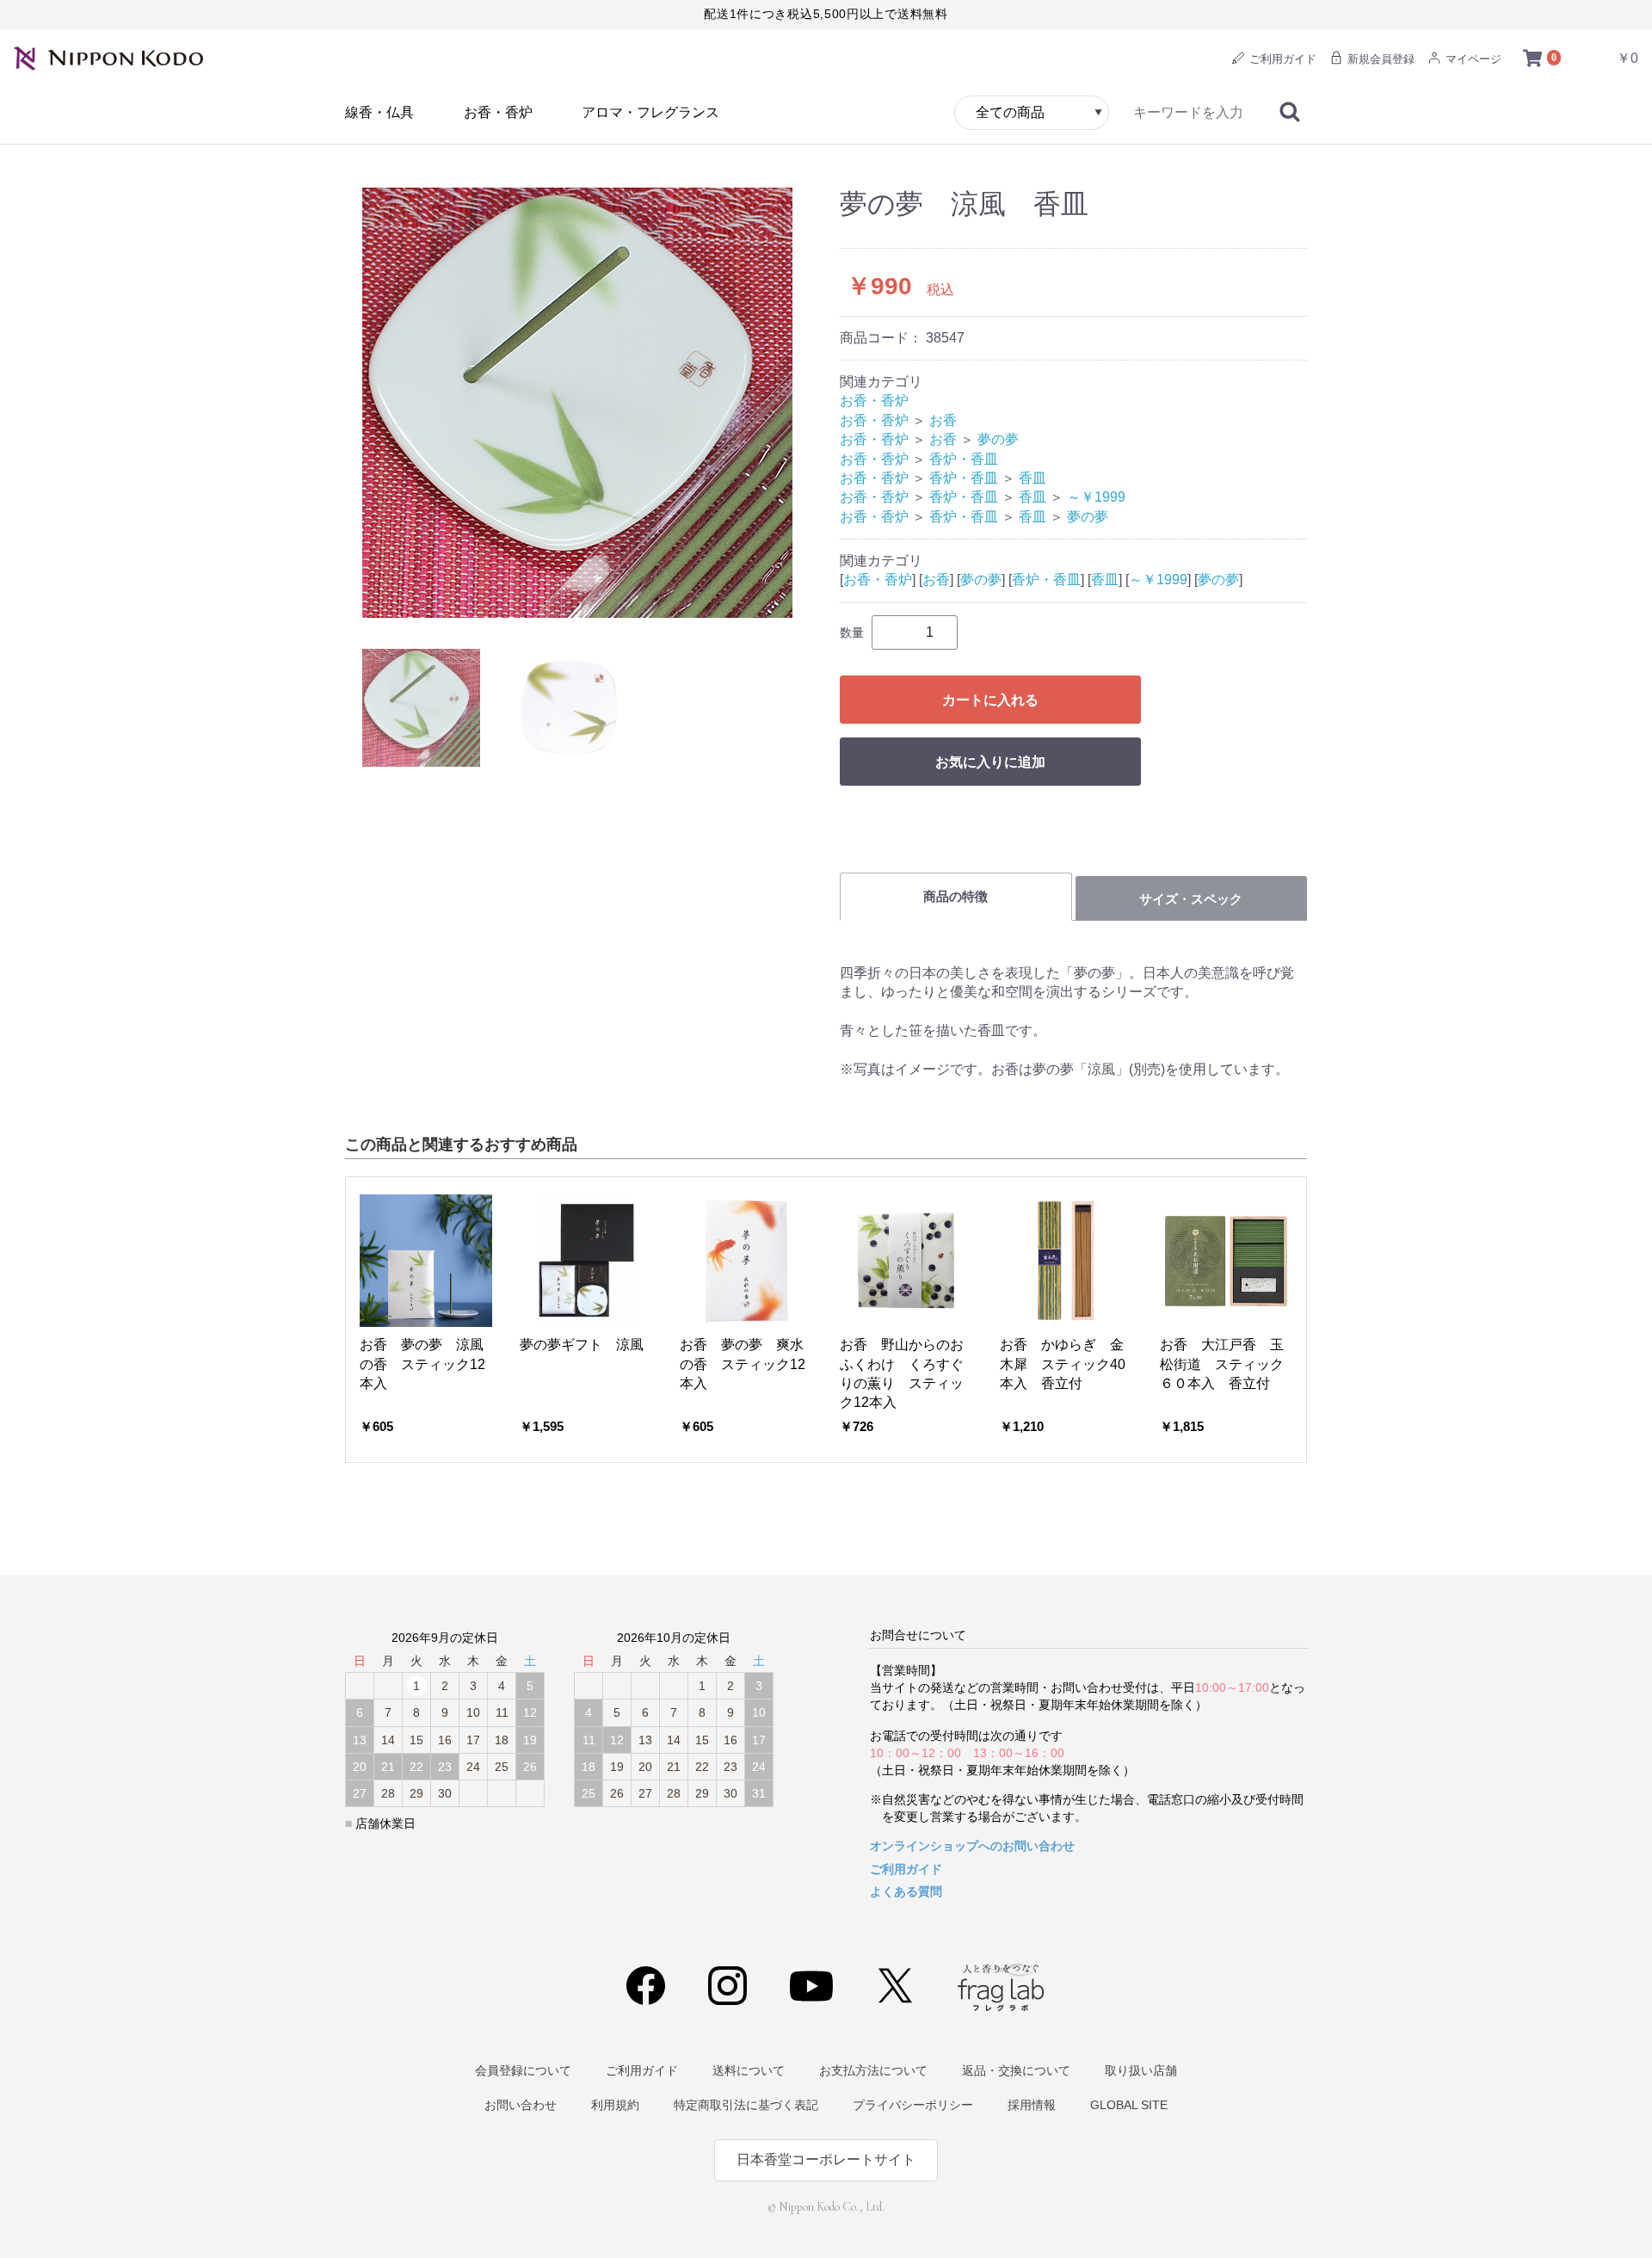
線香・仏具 (379, 112)
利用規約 (615, 2105)
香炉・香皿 (964, 459)
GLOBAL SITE (1129, 2105)
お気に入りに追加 (990, 762)
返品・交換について (1016, 2070)
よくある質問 (906, 1891)
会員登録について (523, 2070)
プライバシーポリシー (913, 2105)
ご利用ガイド (1281, 59)
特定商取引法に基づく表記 (746, 2105)
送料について (749, 2070)
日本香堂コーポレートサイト (826, 2159)
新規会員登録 (1379, 59)
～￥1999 (1096, 497)
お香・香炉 (498, 112)
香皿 (1032, 478)
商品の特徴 (955, 896)
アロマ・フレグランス (650, 112)
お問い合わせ (521, 2105)
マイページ (1472, 59)
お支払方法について (873, 2070)
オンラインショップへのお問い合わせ (972, 1846)
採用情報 (1032, 2105)
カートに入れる (990, 700)
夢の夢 (998, 439)
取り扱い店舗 (1141, 2070)
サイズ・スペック (1191, 899)
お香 (943, 420)
